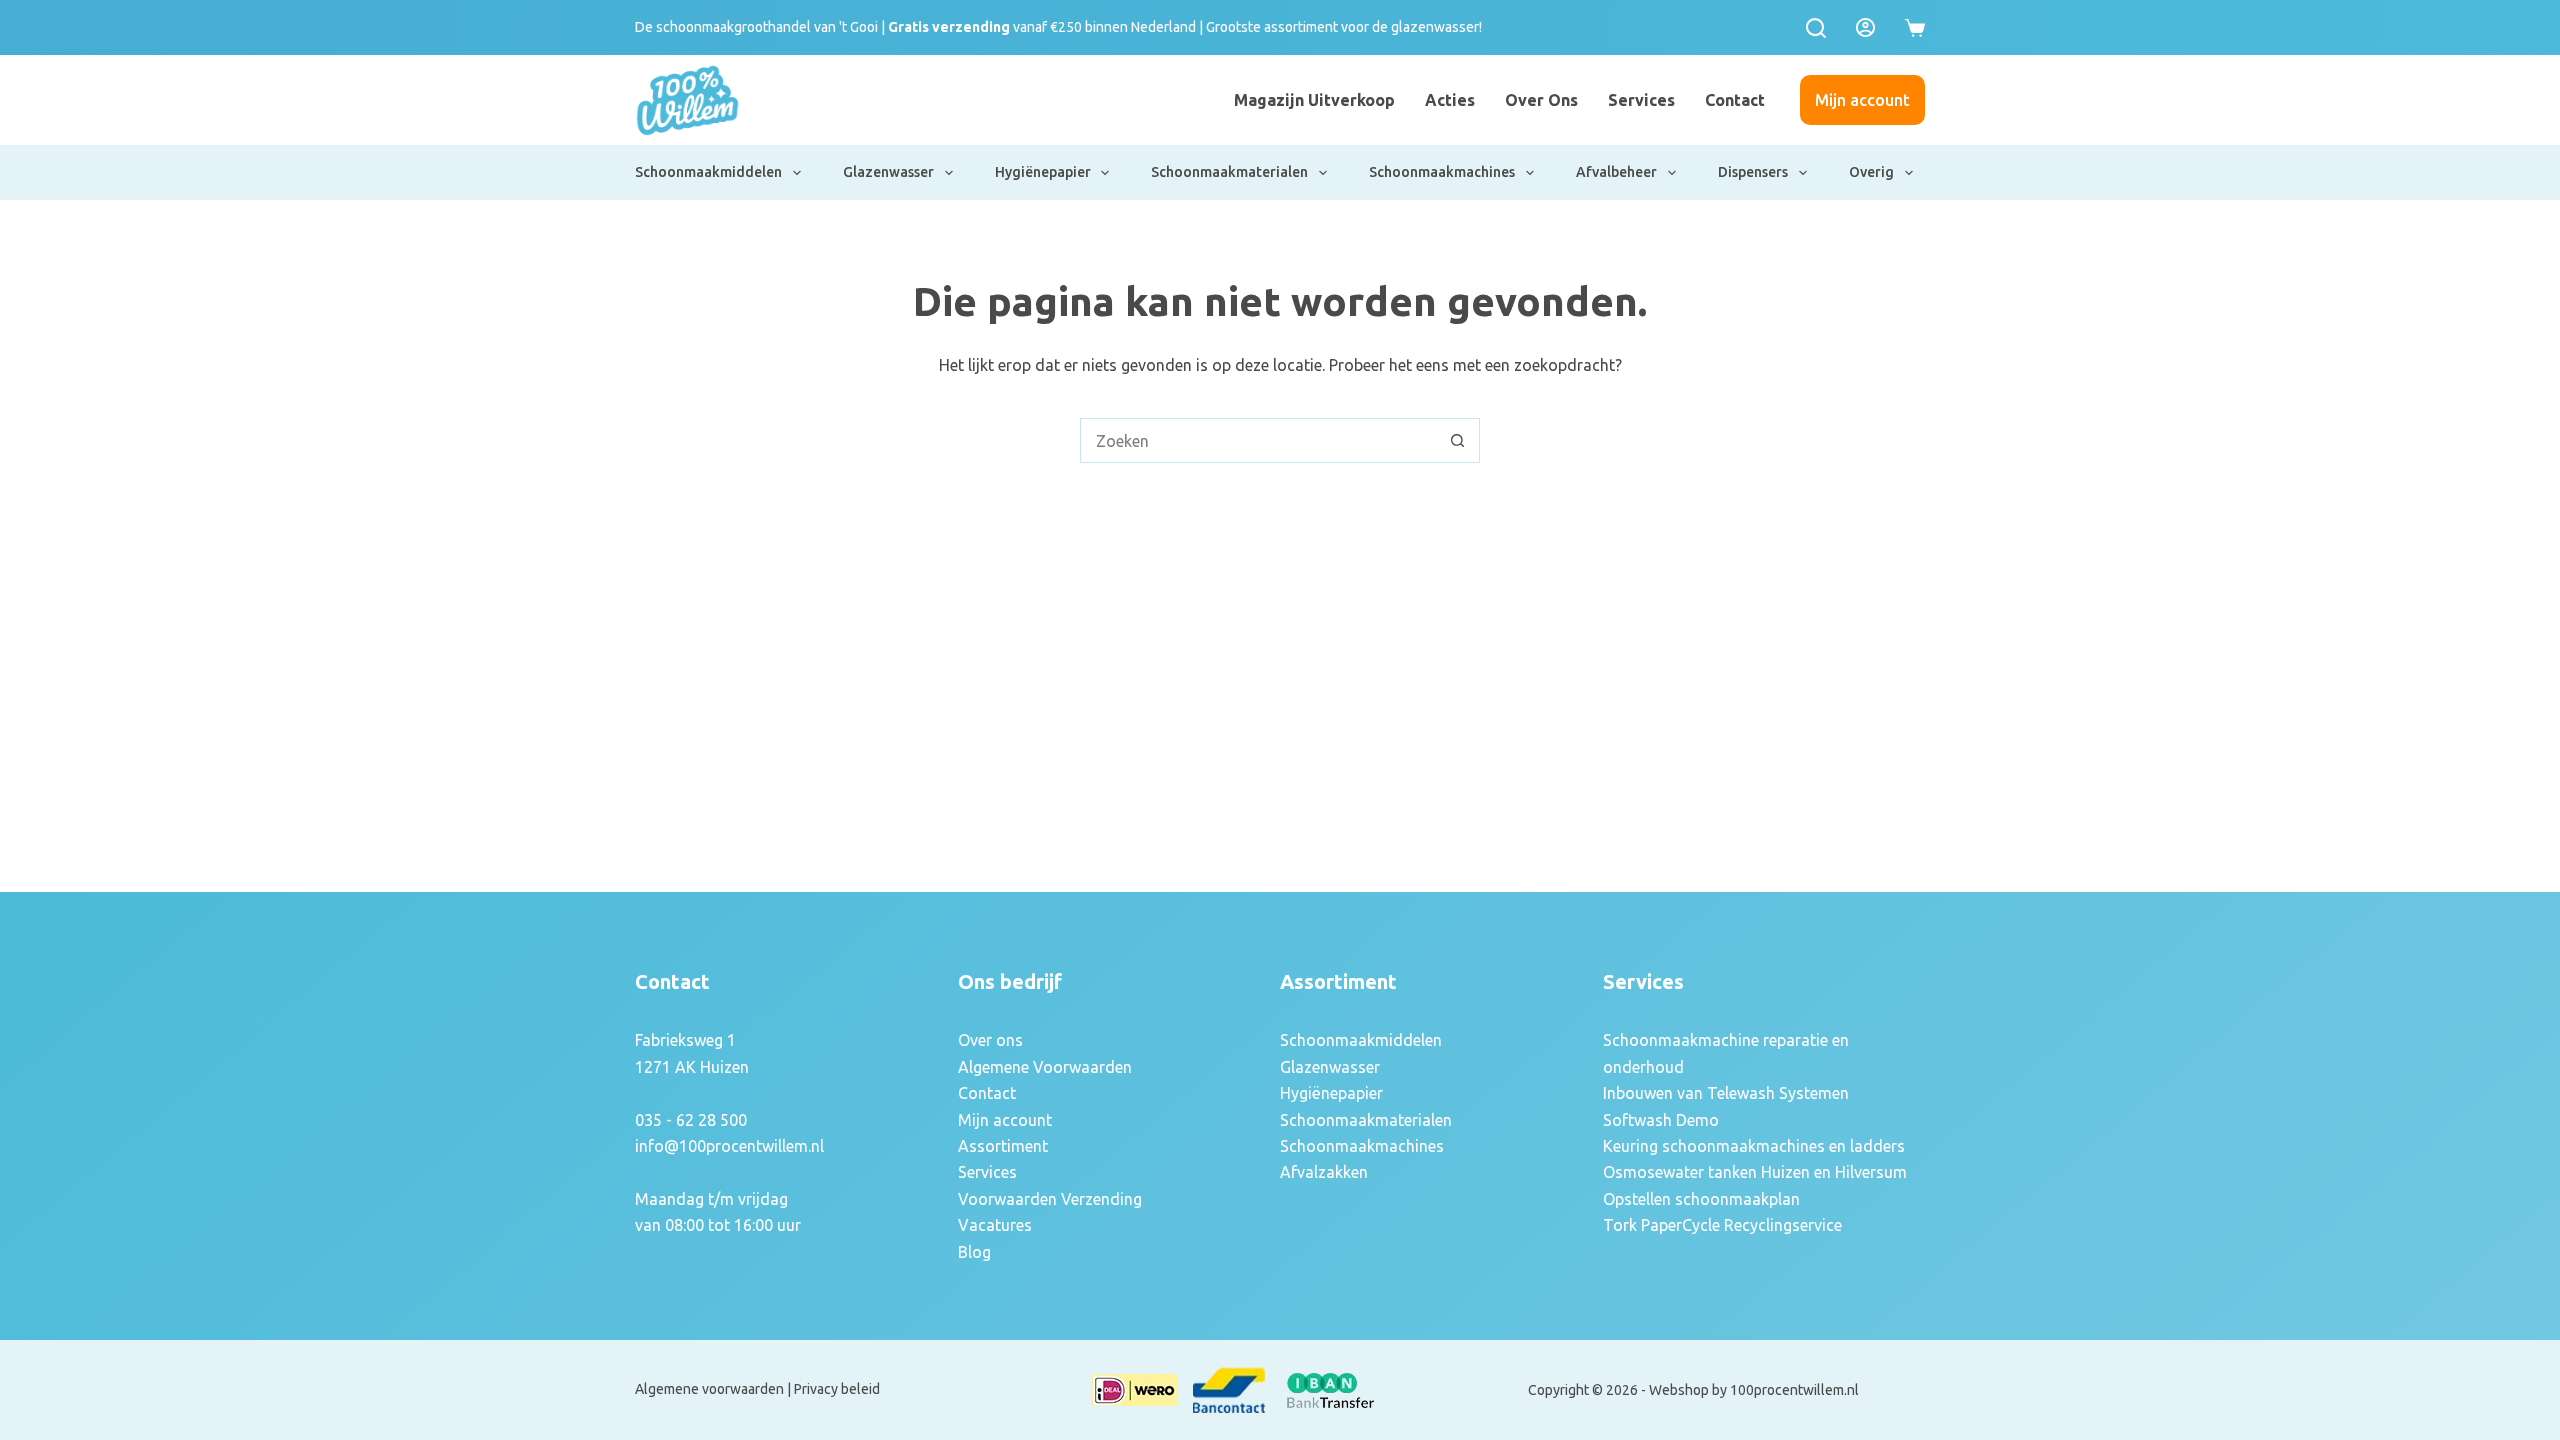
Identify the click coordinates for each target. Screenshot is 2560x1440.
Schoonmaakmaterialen (1229, 172)
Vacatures (995, 1225)
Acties (1450, 100)
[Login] (1865, 27)
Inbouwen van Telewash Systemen (1726, 1093)
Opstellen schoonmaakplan (1701, 1199)
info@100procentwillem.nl (729, 1146)
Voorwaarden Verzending (1050, 1199)
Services (1641, 100)
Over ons (1541, 100)
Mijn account (1862, 100)
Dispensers (1753, 172)
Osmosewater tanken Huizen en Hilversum (1755, 1172)
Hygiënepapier (1043, 172)
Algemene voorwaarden (709, 1389)
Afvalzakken (1324, 1172)
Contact (1735, 100)
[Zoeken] (1816, 28)
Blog (974, 1252)
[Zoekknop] (1457, 440)
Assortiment (1003, 1146)
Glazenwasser (888, 172)
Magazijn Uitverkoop (1314, 100)
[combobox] (1258, 440)
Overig (1871, 172)
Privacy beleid (837, 1389)
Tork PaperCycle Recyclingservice (1722, 1225)
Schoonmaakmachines (1442, 172)
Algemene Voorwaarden (1045, 1067)
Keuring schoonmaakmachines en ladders (1754, 1146)
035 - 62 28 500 (691, 1120)
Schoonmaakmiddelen (708, 172)
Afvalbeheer (1616, 172)
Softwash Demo (1661, 1120)
